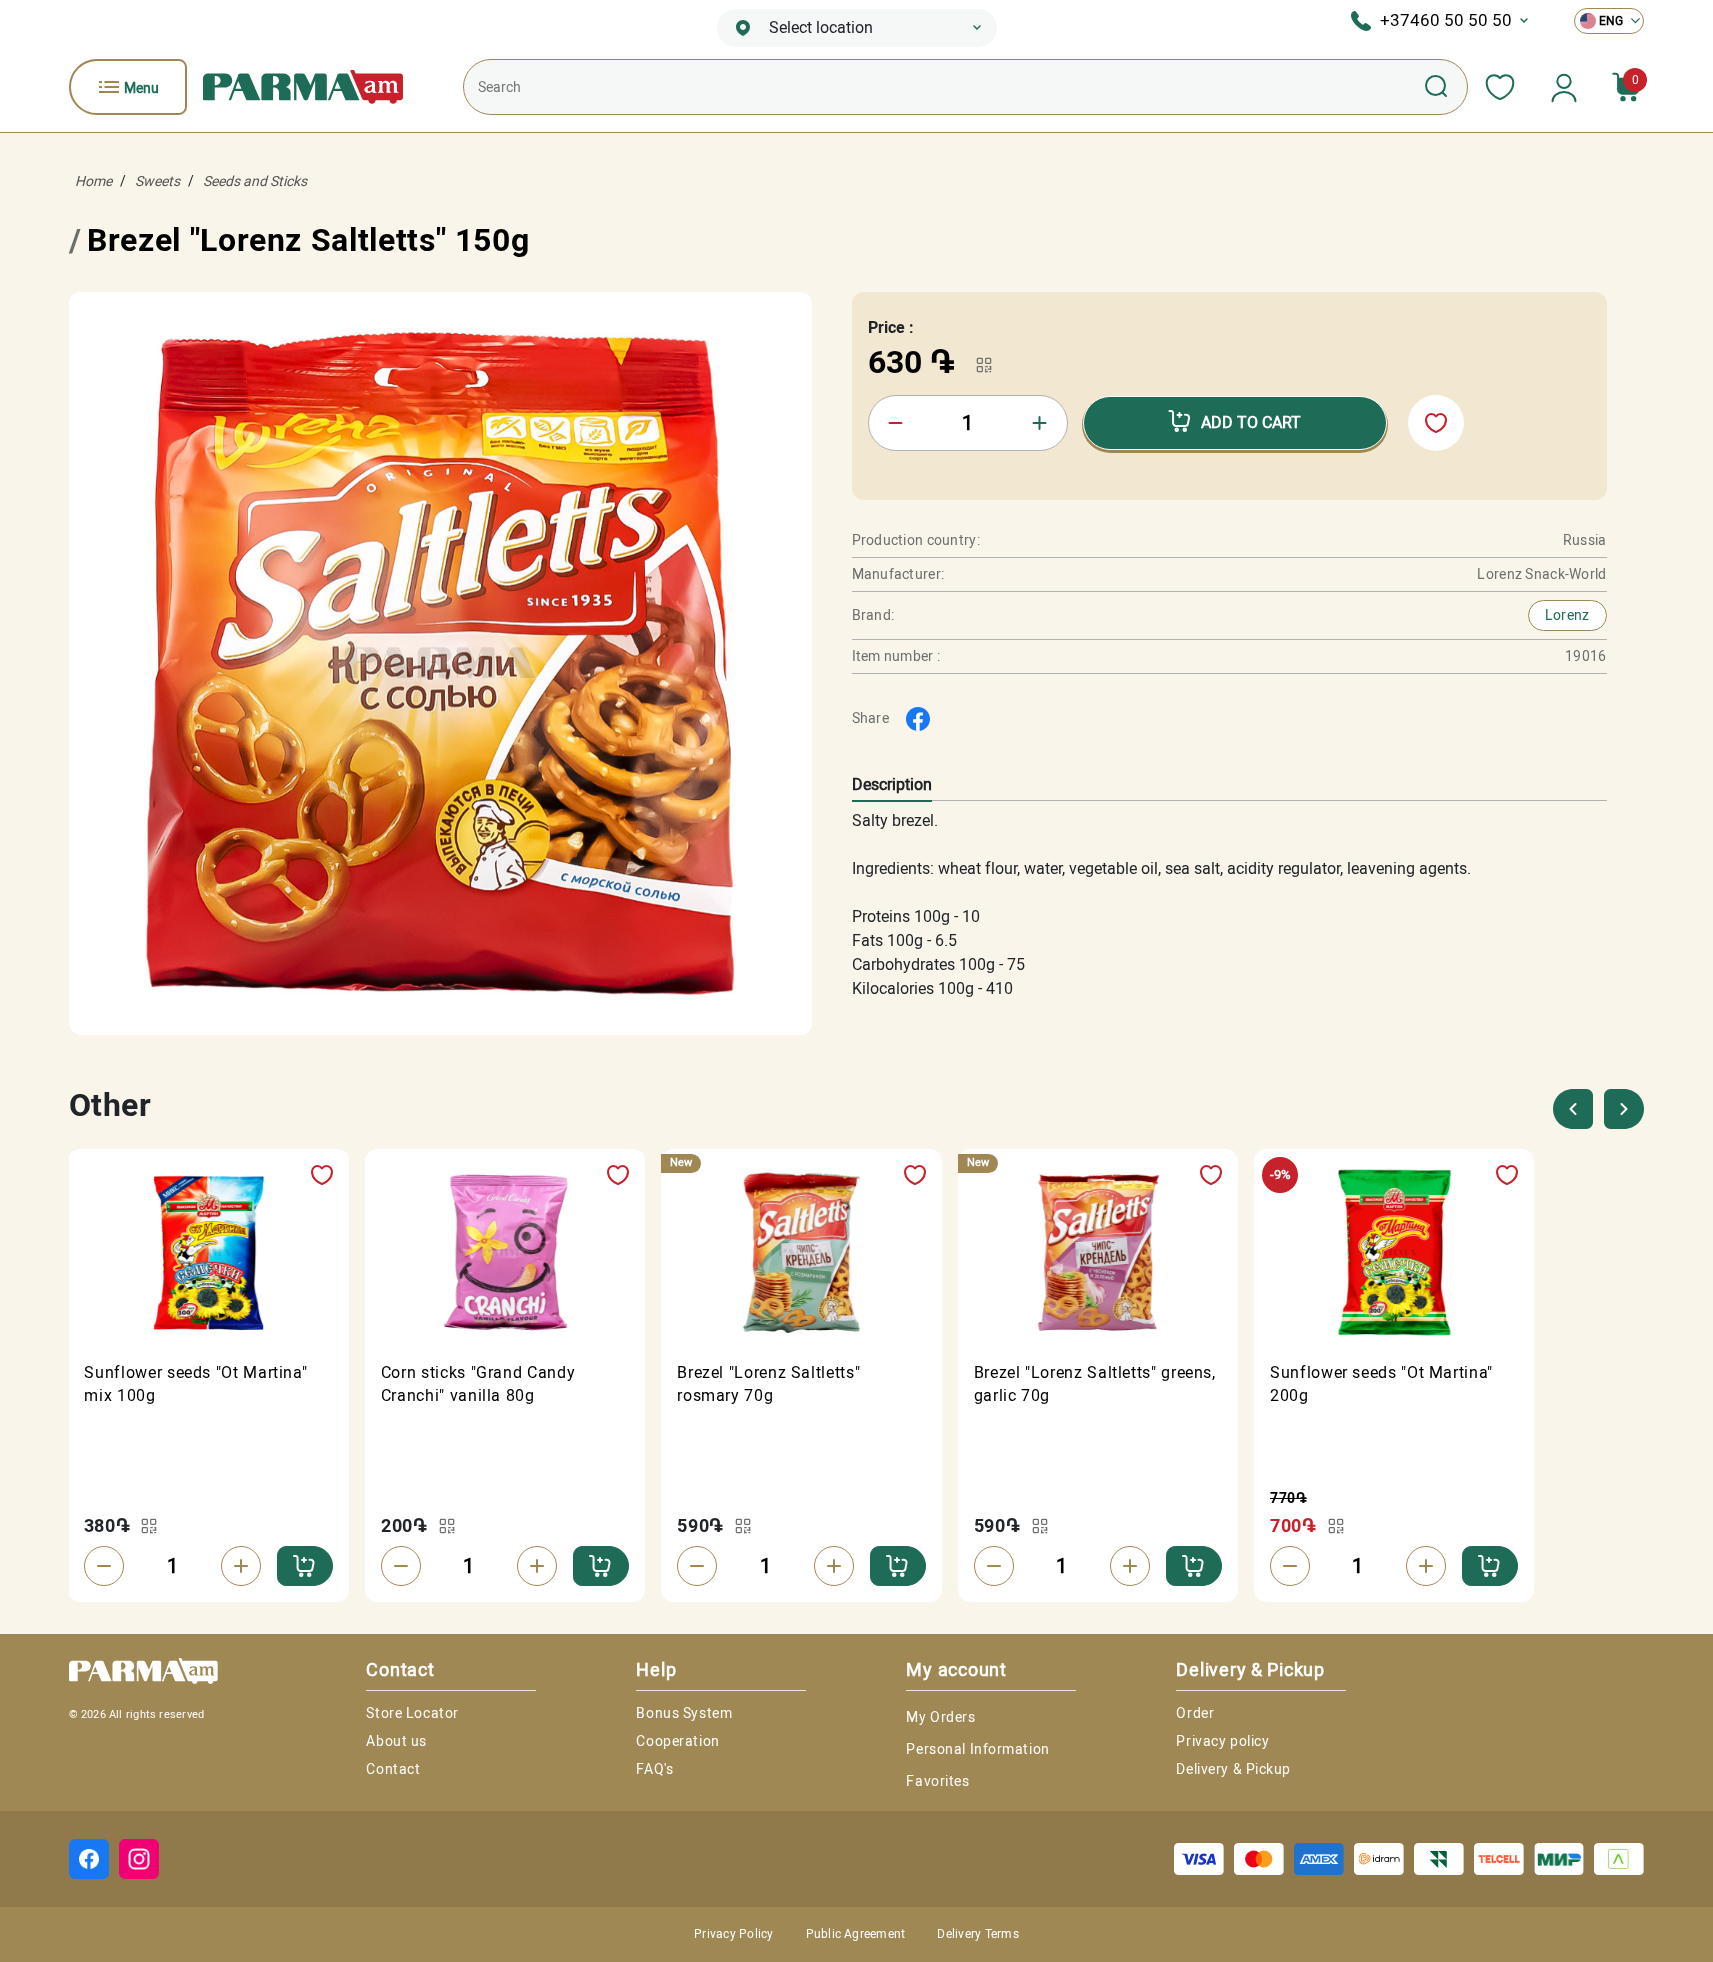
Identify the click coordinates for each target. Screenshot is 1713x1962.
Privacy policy (1222, 1741)
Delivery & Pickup (1233, 1769)
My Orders (940, 1717)
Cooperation (677, 1741)
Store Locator (412, 1713)
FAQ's (654, 1769)
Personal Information (977, 1749)
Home (93, 181)
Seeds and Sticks (255, 181)
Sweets (157, 181)
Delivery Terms (977, 1934)
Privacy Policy (733, 1934)
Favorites (937, 1781)
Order (1195, 1713)
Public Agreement (856, 1934)
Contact (393, 1769)
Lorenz (1567, 615)
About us (396, 1741)
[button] (1623, 1109)
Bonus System (684, 1713)
